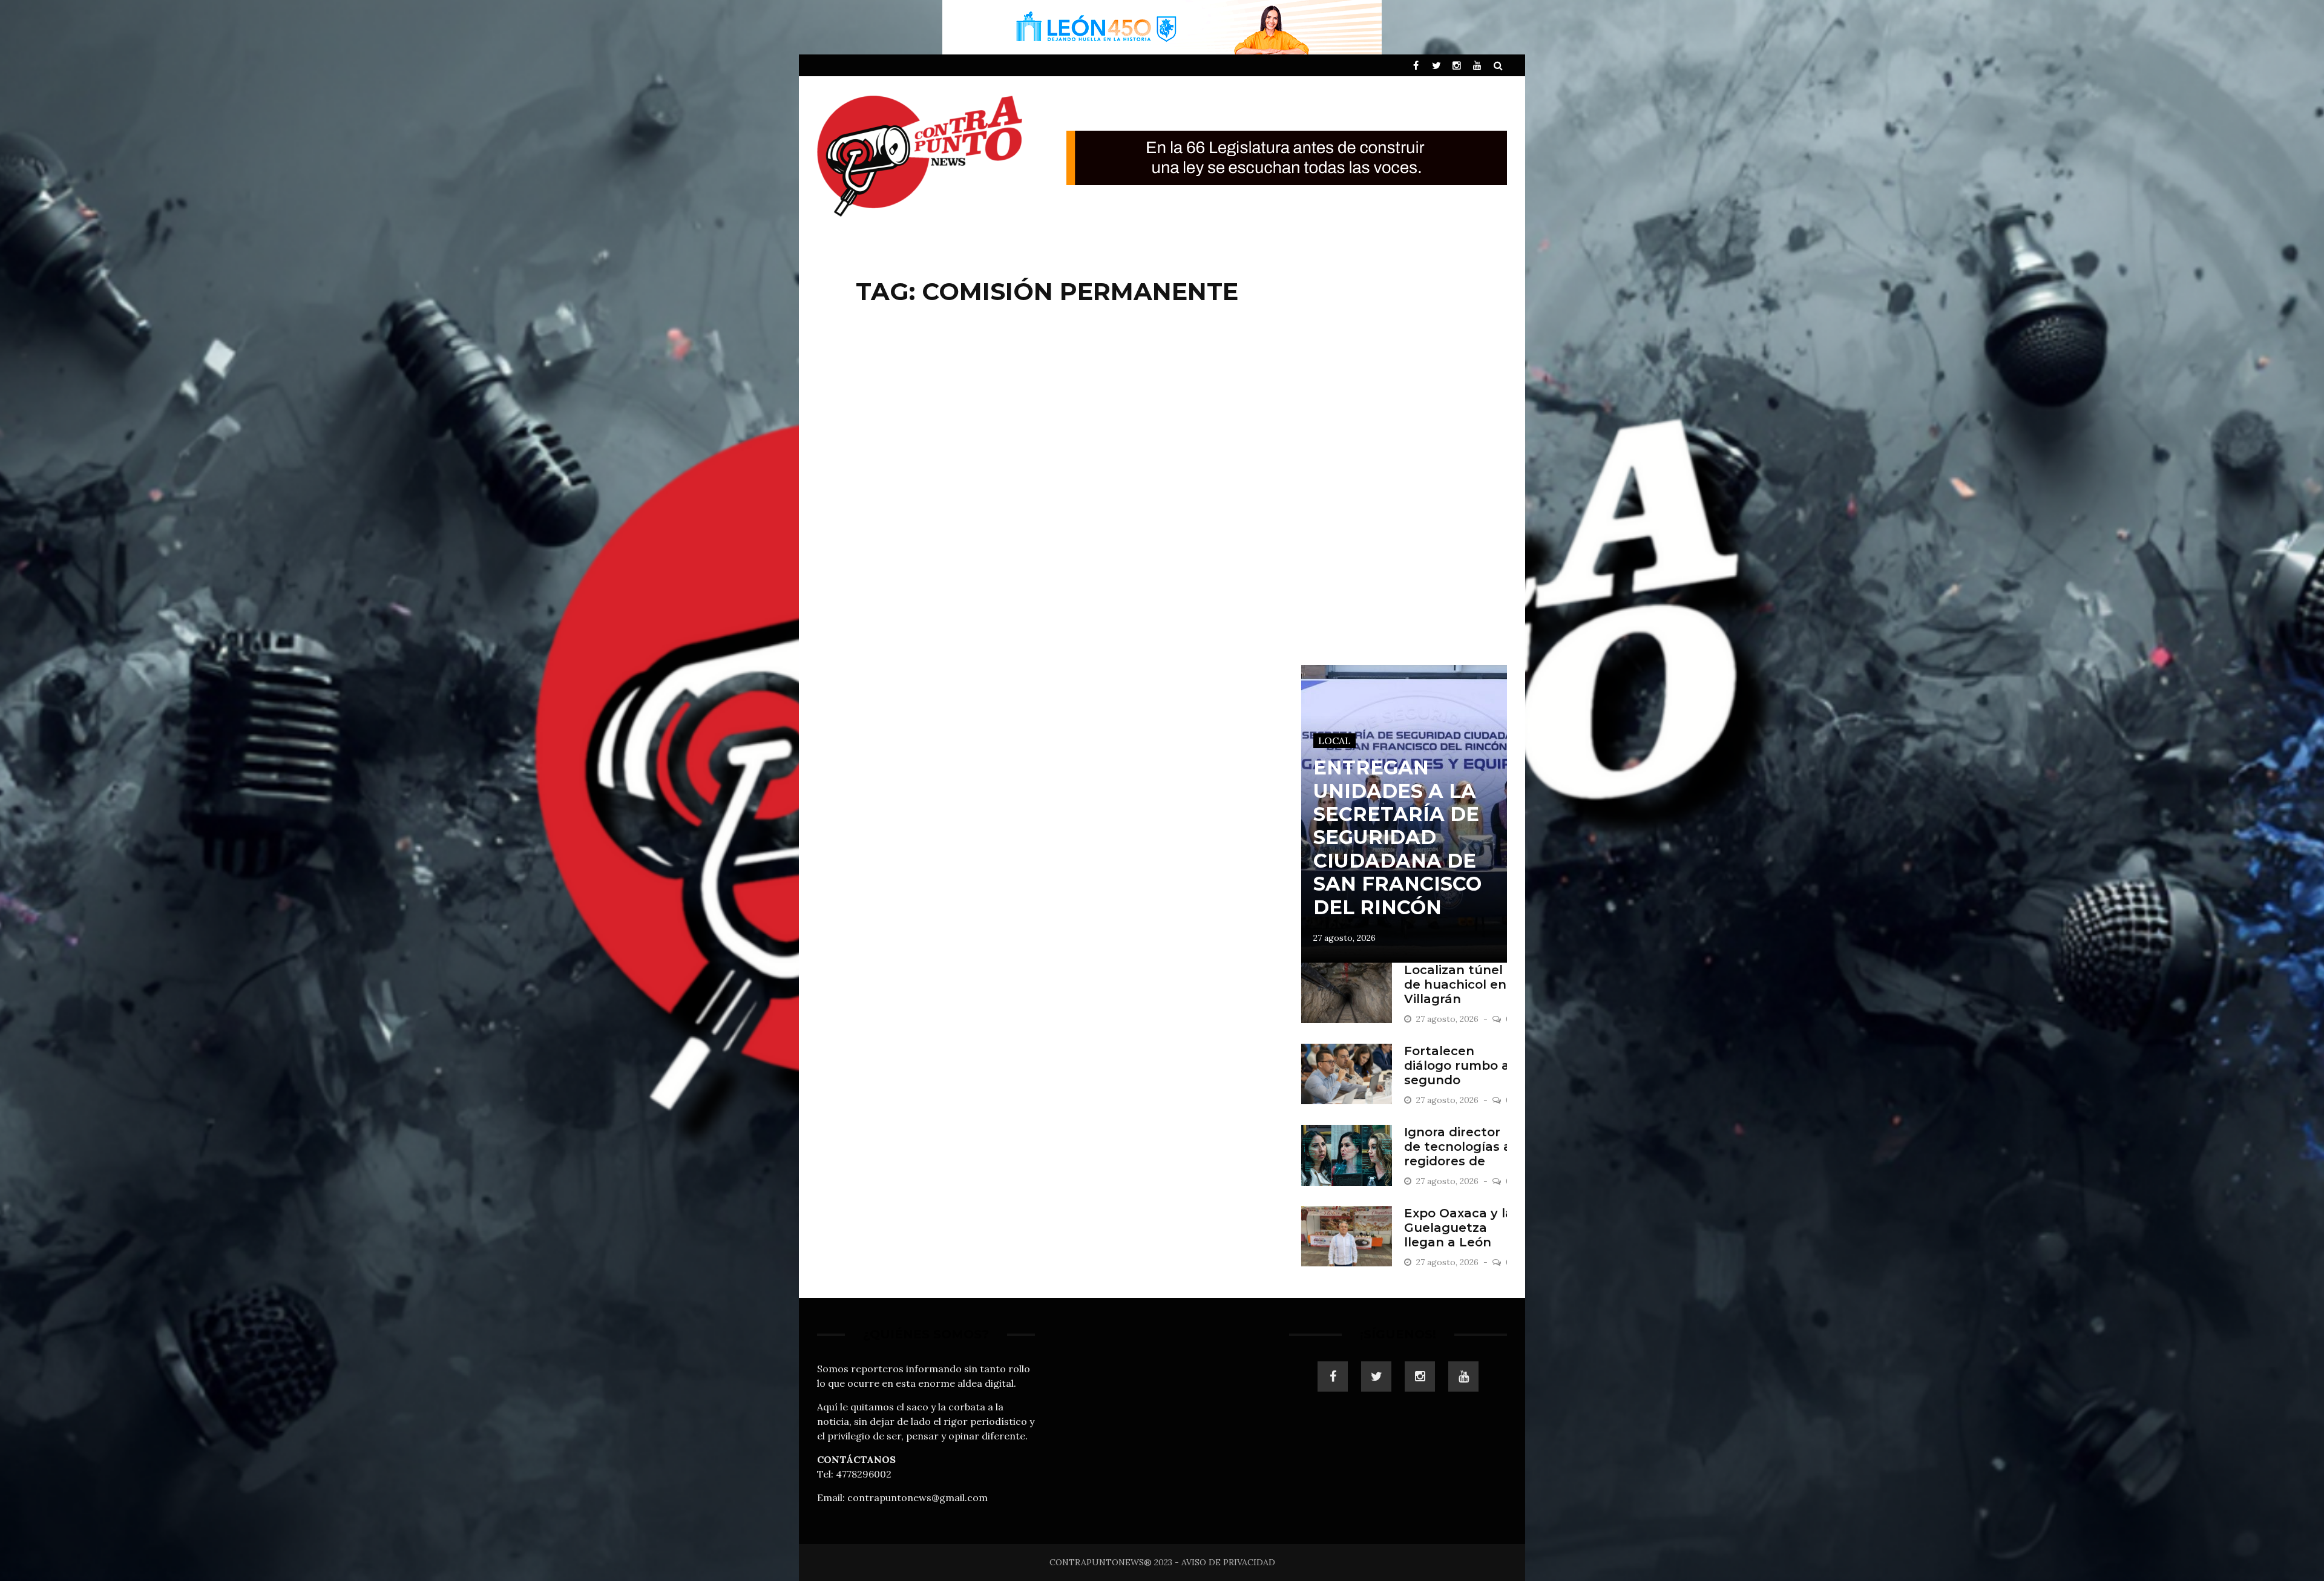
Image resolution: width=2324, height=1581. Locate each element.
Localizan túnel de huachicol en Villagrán (1455, 984)
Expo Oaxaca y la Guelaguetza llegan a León (1459, 1228)
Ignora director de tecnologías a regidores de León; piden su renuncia (1458, 1161)
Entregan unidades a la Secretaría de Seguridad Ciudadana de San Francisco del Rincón (1397, 837)
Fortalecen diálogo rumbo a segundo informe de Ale (1457, 1073)
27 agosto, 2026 (1344, 938)
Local (1334, 741)
